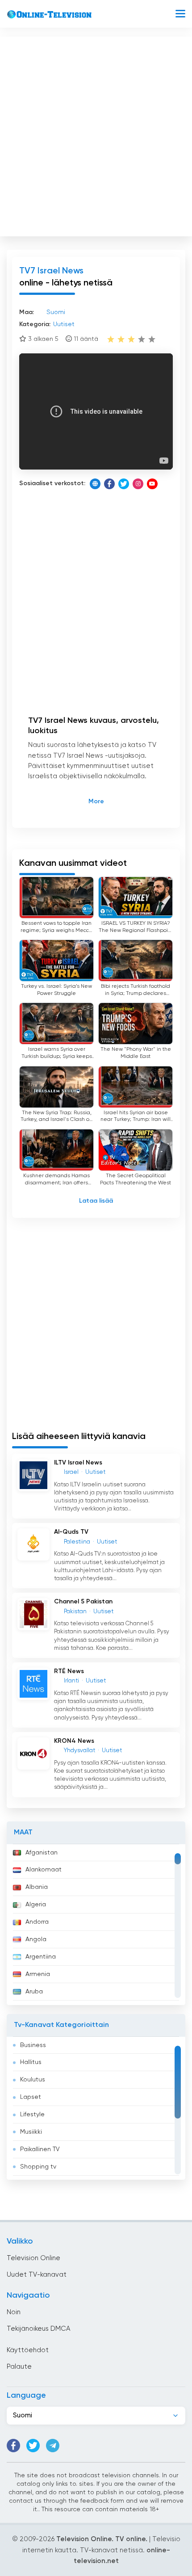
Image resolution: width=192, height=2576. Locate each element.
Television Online (33, 2258)
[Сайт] (95, 484)
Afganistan (42, 1853)
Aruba (34, 1992)
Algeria (36, 1905)
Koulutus (33, 2080)
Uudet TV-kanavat (37, 2275)
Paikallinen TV (40, 2149)
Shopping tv (38, 2167)
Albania (37, 1887)
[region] (96, 1925)
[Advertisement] (96, 134)
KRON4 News (74, 1741)
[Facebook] (109, 484)
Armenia (38, 1974)
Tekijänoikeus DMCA (38, 2329)
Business (33, 2045)
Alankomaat (44, 1870)
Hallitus (31, 2062)
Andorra (37, 1922)
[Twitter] (124, 484)
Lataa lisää (96, 1201)
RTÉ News (69, 1671)
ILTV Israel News (78, 1463)
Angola (36, 1939)
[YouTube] (152, 484)
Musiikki (31, 2132)
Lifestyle (32, 2115)
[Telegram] (53, 2446)
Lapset (31, 2097)
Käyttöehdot (28, 2350)
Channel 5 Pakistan (83, 1602)
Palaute (19, 2367)
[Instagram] (138, 484)
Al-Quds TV (71, 1532)
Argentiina (41, 1957)
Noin (14, 2312)
